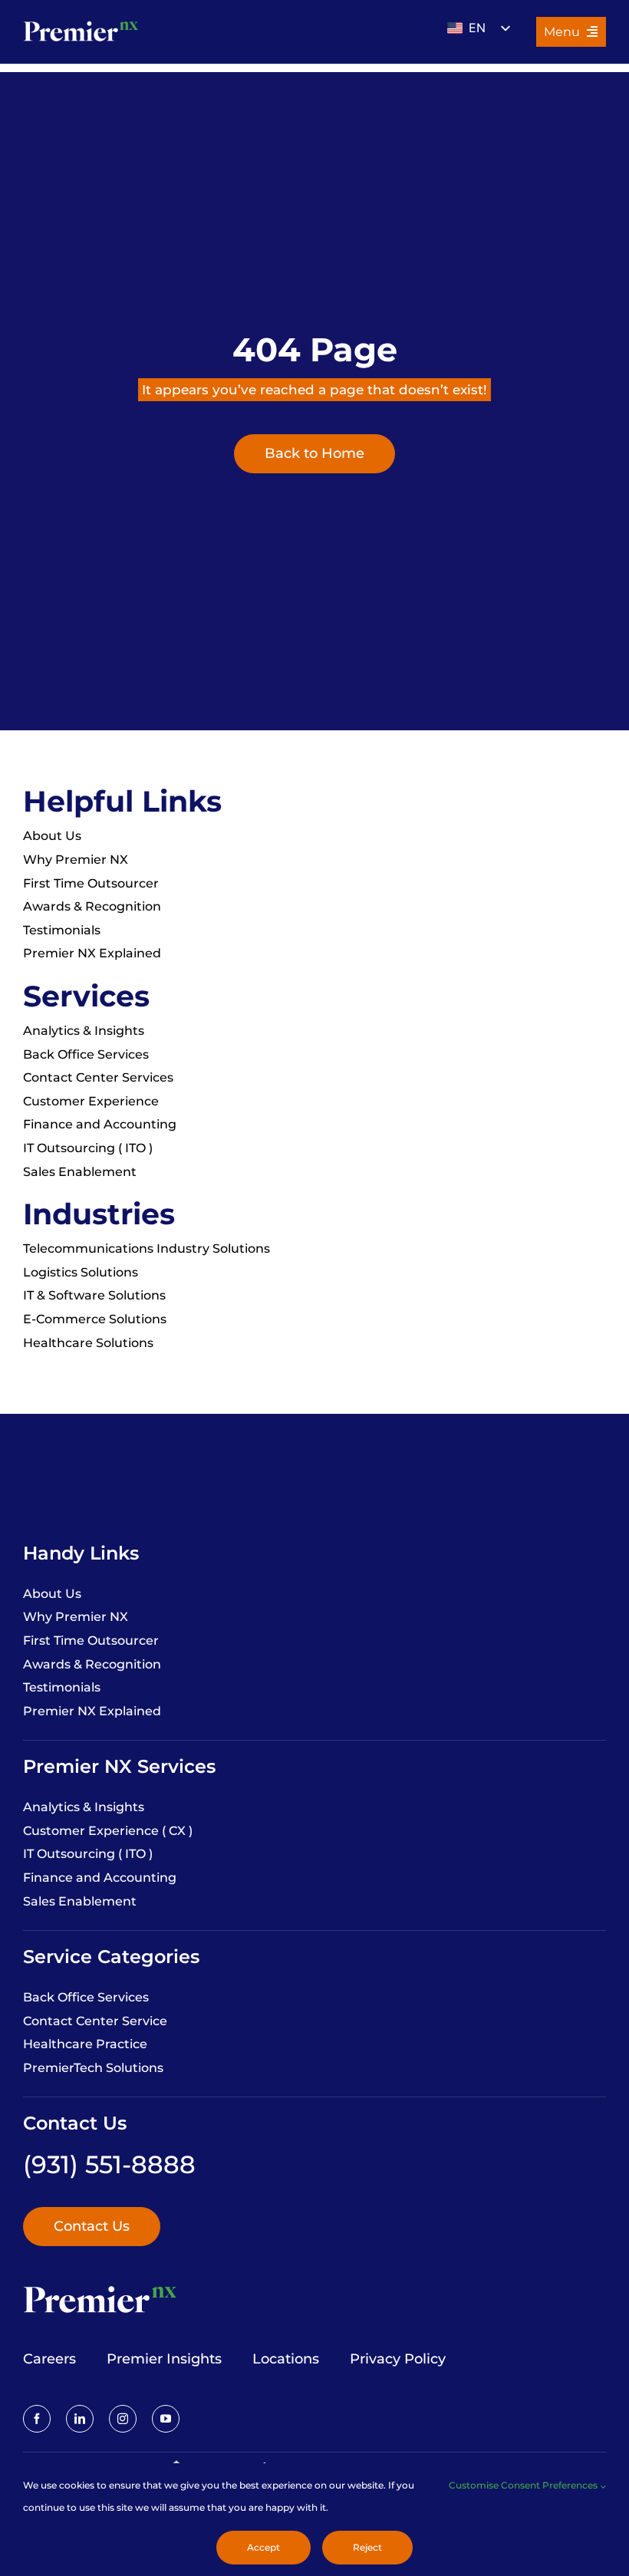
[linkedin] (80, 2419)
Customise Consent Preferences (524, 2485)
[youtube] (166, 2419)
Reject (367, 2547)
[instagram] (123, 2419)
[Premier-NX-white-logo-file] (81, 22)
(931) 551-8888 (109, 2164)
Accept (263, 2547)
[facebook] (37, 2419)
